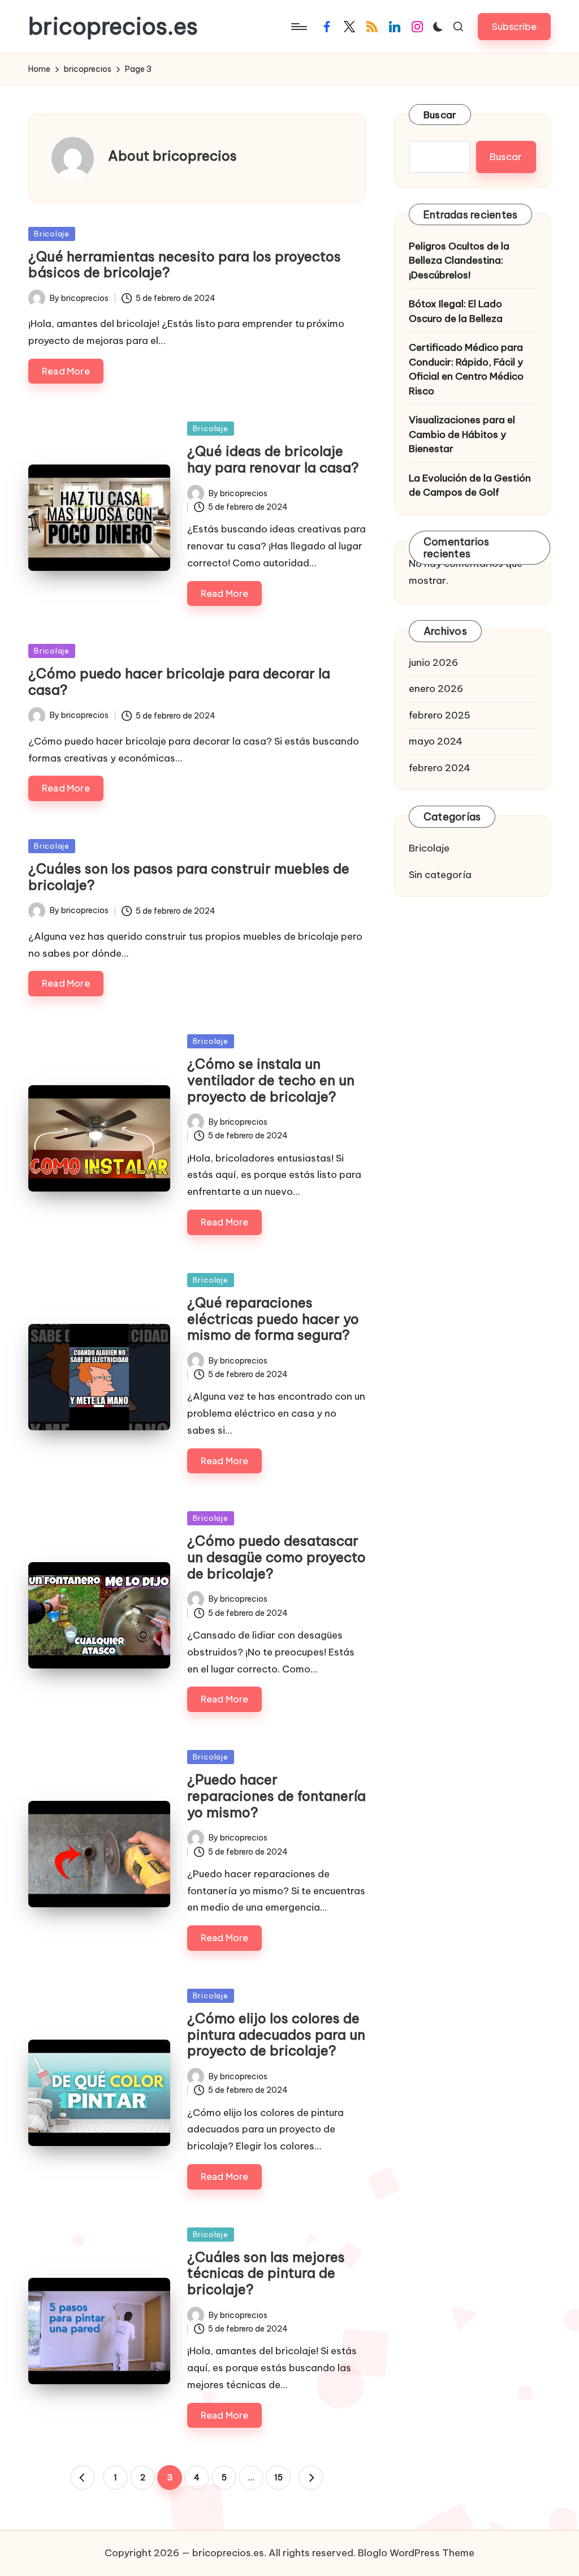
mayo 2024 (436, 741)
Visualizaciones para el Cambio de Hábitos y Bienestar (462, 434)
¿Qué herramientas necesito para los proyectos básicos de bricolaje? (185, 265)
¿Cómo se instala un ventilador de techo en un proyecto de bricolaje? (271, 1080)
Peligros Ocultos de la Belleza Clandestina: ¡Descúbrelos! (459, 261)
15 (278, 2478)
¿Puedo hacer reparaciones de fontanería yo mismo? (276, 1796)
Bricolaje (52, 234)
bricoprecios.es (113, 27)
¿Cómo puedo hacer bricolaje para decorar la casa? (179, 681)
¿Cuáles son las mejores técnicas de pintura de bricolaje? (266, 2273)
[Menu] (298, 27)
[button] (514, 26)
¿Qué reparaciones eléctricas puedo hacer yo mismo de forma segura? (273, 1319)
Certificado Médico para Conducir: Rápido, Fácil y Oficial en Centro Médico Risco (466, 369)
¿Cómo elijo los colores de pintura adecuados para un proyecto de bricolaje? (276, 2035)
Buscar (440, 115)
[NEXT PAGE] (311, 2478)
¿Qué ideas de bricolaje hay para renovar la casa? (273, 459)
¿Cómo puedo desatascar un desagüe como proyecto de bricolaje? (276, 1557)
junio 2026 (433, 663)
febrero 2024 (440, 768)
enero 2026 (436, 689)
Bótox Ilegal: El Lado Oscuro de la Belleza (456, 311)
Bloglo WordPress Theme (416, 2553)
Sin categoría (440, 875)
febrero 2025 (440, 715)
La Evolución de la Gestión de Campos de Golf (470, 485)
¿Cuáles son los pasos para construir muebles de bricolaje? (189, 877)
